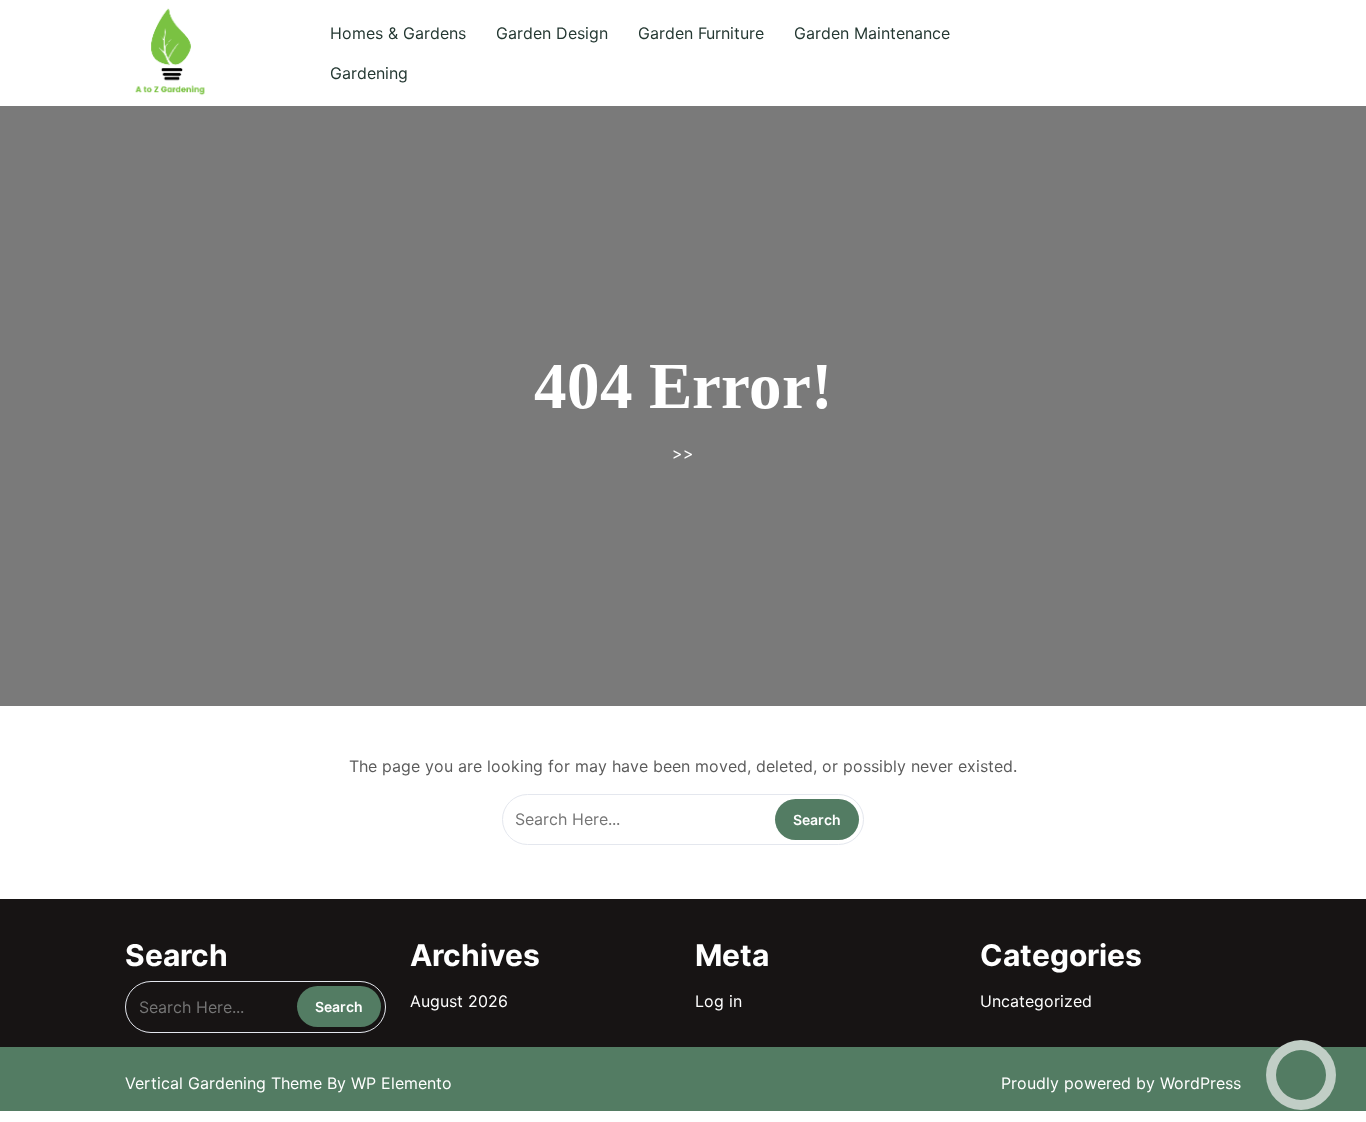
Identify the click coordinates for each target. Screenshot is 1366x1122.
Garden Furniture (701, 33)
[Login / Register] (1170, 53)
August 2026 (459, 1001)
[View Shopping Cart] (1109, 53)
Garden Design (552, 33)
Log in (718, 1001)
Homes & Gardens (398, 33)
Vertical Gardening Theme (226, 1083)
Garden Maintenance (872, 33)
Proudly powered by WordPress (1121, 1083)
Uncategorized (1036, 1001)
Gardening (369, 73)
